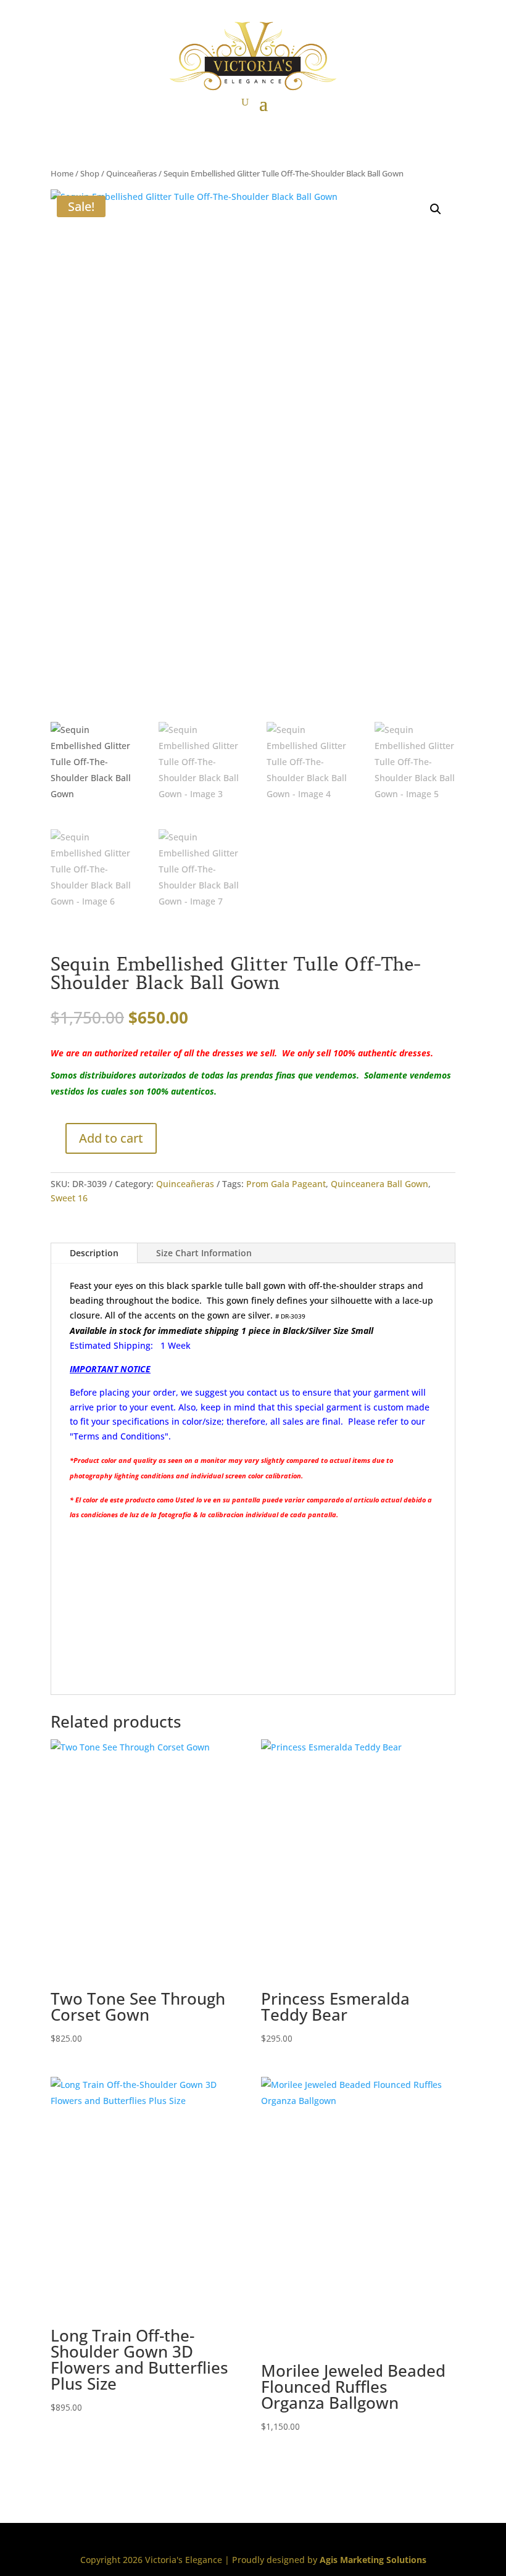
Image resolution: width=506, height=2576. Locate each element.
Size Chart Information (204, 1253)
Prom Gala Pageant (286, 1184)
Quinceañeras (131, 173)
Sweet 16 (69, 1198)
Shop (90, 173)
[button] (436, 209)
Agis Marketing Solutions (373, 2560)
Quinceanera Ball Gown (379, 1184)
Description (94, 1253)
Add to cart (111, 1138)
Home (62, 173)
